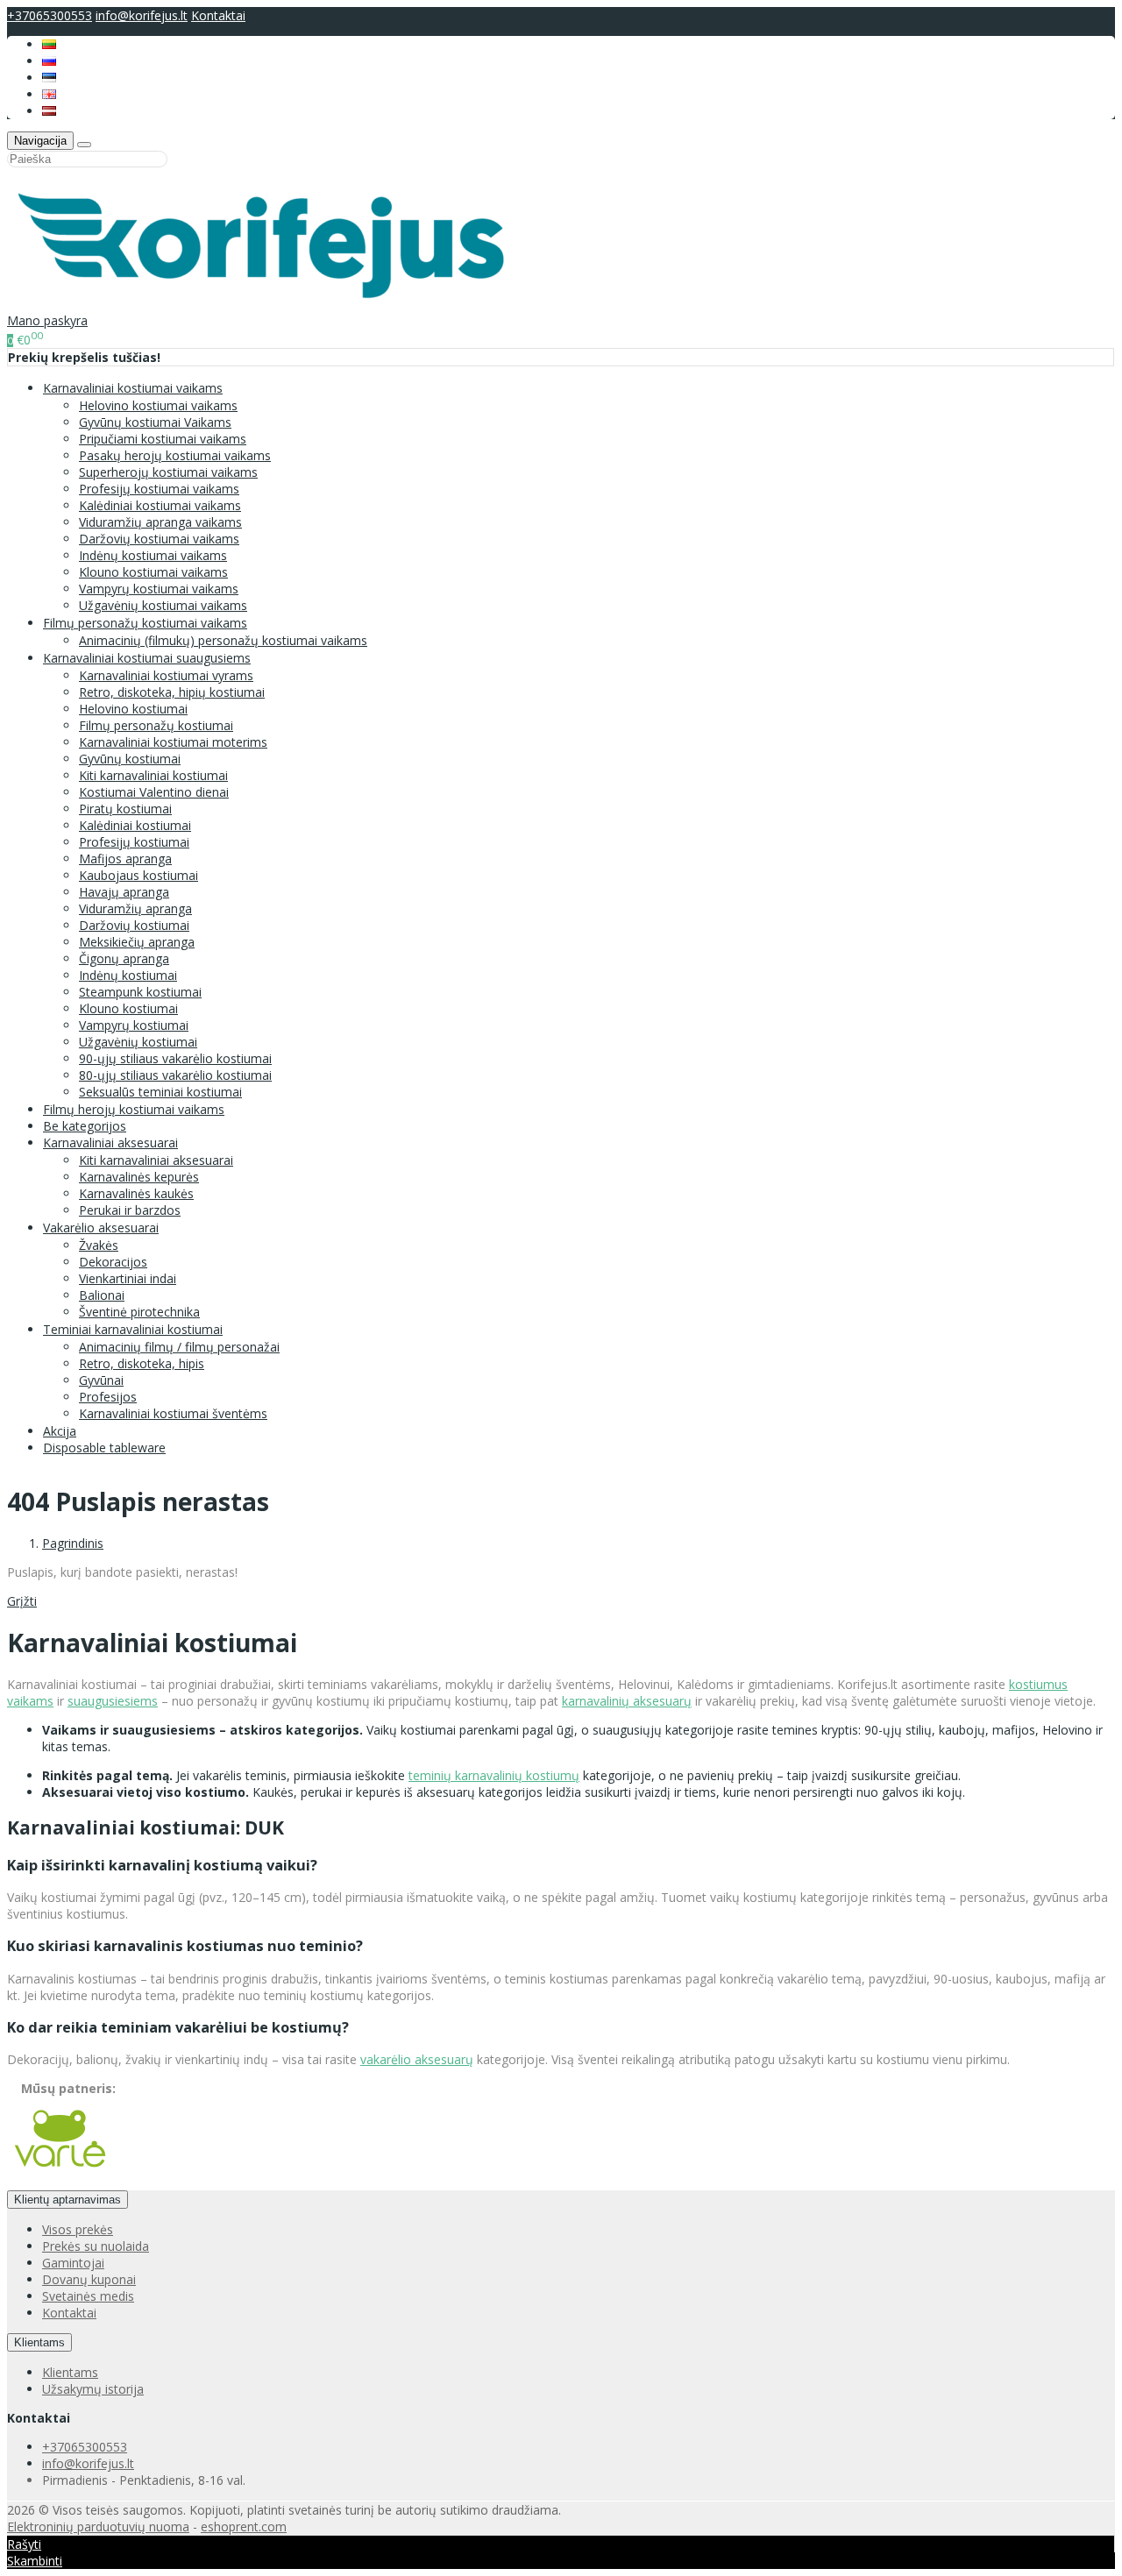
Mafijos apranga (125, 859)
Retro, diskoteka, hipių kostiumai (172, 692)
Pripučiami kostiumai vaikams (163, 439)
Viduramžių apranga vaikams (160, 522)
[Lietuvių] (49, 44)
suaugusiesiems (113, 1701)
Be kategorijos (85, 1126)
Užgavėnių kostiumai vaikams (163, 605)
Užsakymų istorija (93, 2389)
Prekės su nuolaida (96, 2246)
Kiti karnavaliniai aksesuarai (156, 1160)
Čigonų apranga (124, 958)
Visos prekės (78, 2229)
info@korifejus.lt (142, 15)
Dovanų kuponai (89, 2279)
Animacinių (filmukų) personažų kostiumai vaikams (223, 640)
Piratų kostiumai (125, 809)
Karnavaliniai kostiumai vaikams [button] (133, 388)
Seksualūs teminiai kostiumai (160, 1092)
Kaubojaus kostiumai (138, 875)
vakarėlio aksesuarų (417, 2059)
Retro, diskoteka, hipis (142, 1363)
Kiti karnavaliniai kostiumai (153, 775)
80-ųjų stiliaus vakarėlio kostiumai (175, 1075)
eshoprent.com (244, 2526)
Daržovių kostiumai (134, 925)
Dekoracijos (113, 1262)
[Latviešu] (49, 111)
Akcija (60, 1431)
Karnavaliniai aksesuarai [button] (110, 1143)
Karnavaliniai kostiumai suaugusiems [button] (147, 658)
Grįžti (22, 1601)
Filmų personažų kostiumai (156, 725)
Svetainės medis (88, 2296)
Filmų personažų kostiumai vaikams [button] (145, 623)
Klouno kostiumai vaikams (153, 572)
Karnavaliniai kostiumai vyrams (166, 675)
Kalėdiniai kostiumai (135, 825)
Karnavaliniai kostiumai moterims (173, 742)
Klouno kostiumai (128, 1008)
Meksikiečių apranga (137, 942)
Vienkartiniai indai (128, 1278)
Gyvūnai (101, 1380)
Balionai (102, 1295)
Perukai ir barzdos (130, 1210)
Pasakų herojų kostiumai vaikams (175, 455)
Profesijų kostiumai (134, 842)
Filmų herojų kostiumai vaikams (134, 1109)
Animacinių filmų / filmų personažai (179, 1347)
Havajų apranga (124, 892)
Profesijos (108, 1397)
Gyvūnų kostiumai (130, 759)
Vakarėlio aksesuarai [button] (101, 1228)
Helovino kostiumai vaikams (158, 405)
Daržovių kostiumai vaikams (159, 539)
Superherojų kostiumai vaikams (168, 472)
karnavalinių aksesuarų (627, 1701)
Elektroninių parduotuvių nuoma (98, 2526)
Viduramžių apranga (135, 908)
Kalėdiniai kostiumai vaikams (160, 505)
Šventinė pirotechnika (139, 1312)
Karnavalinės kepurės (139, 1177)
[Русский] (49, 61)
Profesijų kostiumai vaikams (159, 489)
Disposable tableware (104, 1448)
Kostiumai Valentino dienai (154, 792)
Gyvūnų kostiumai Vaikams (155, 422)
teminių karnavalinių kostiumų (494, 1775)
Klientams (39, 2342)
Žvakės (99, 1245)
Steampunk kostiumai (140, 992)
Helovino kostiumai (133, 709)
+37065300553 (50, 15)
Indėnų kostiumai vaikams (153, 555)
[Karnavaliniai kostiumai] (271, 304)
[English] (49, 94)
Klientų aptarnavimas (67, 2200)
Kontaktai (218, 15)
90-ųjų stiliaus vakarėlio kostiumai (175, 1058)
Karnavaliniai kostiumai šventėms (173, 1413)
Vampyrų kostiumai (134, 1025)
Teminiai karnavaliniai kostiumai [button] (133, 1329)
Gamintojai (73, 2263)
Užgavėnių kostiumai (138, 1042)
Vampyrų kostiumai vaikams (159, 589)
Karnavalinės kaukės (136, 1193)
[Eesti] (49, 78)
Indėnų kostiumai (128, 975)
